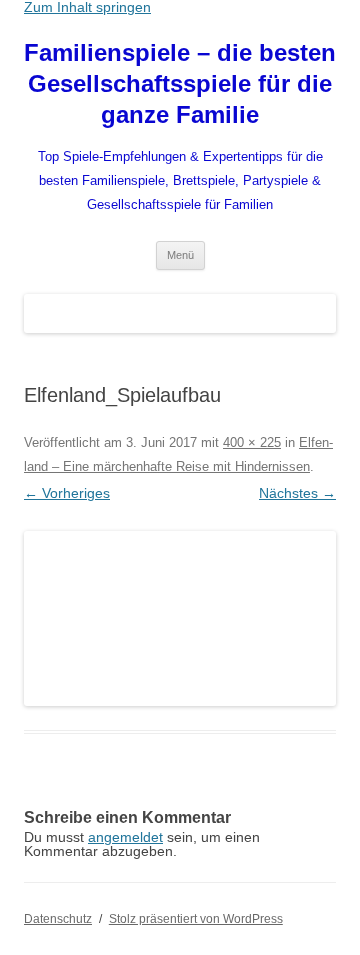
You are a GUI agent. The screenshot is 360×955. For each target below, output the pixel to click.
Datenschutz (58, 919)
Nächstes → (297, 493)
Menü (180, 255)
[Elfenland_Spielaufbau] (180, 619)
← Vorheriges (67, 493)
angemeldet (125, 837)
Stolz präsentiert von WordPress (196, 919)
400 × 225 (252, 442)
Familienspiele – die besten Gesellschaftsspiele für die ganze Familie (180, 83)
